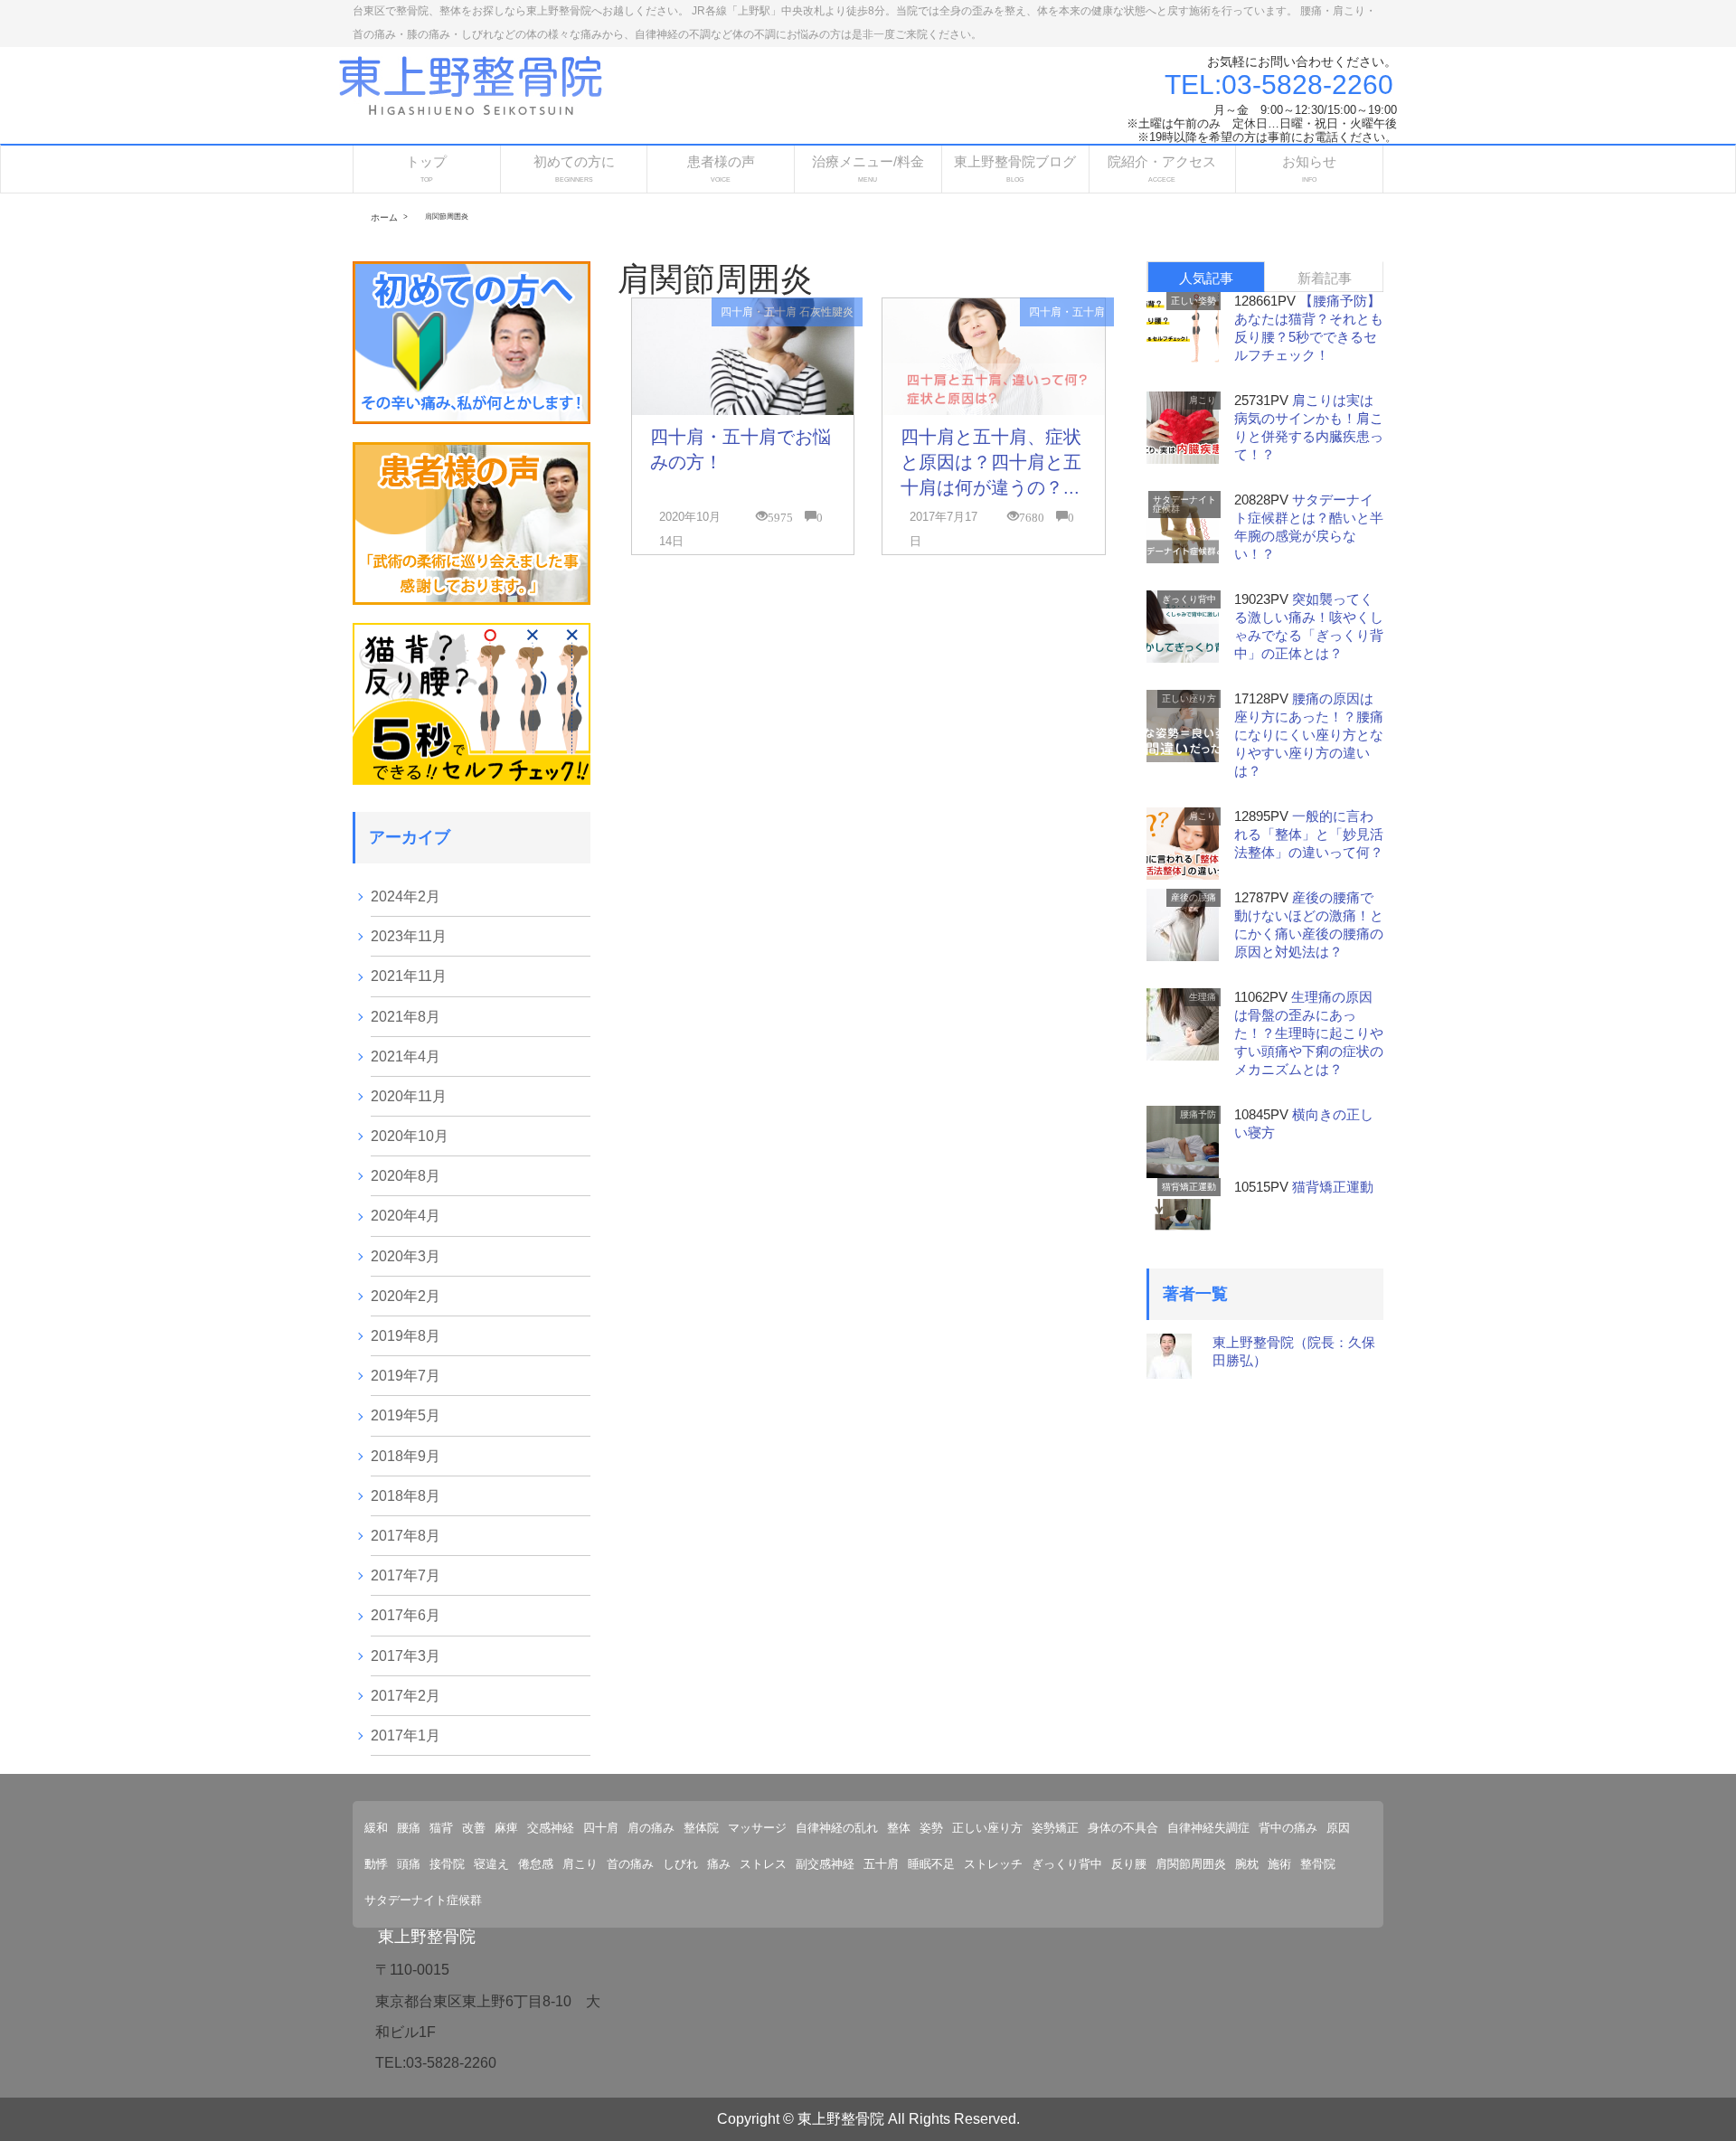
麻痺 (506, 1828)
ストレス (763, 1864)
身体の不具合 (1123, 1828)
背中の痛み (1288, 1828)
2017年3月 (406, 1656)
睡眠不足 (931, 1864)
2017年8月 (406, 1536)
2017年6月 (406, 1615)
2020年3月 (406, 1256)
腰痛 (409, 1828)
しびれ (680, 1864)
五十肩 (881, 1864)
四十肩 (601, 1828)
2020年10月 (410, 1136)
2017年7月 (406, 1575)
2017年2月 (406, 1696)
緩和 (376, 1828)
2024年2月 (406, 896)
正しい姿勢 (1193, 301)
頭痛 (409, 1864)
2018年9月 (406, 1456)
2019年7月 (406, 1376)
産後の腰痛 (1193, 897)
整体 (899, 1828)
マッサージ (757, 1828)
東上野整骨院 (427, 1937)
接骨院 (447, 1864)
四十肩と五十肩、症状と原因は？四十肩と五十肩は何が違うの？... (991, 462)
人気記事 (1206, 278)
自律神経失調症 (1208, 1828)
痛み (719, 1864)
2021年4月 (406, 1056)
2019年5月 (406, 1415)
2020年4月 (406, 1216)
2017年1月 (406, 1735)
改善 (474, 1828)
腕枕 (1247, 1864)
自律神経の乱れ (837, 1828)
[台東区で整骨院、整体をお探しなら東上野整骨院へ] (471, 84)
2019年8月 (406, 1336)
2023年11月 (409, 936)
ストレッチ (993, 1864)
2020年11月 (409, 1096)
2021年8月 (406, 1017)
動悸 (376, 1864)
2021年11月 (409, 976)
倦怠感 (536, 1864)
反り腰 (1129, 1864)
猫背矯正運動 (1189, 1187)
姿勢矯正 (1055, 1828)
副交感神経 (825, 1864)
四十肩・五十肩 (759, 312)
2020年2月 (406, 1296)
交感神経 (551, 1828)
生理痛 (1203, 997)
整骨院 (1318, 1864)
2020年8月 (406, 1176)
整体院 (701, 1828)
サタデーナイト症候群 (1184, 504)
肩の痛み (651, 1828)
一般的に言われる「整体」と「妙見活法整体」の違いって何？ (1309, 834)
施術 (1279, 1864)
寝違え (491, 1864)
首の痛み (630, 1864)
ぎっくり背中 (1189, 599)
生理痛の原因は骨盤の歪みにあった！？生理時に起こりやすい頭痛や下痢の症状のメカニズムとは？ (1309, 1033)
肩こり (1203, 400)
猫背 (441, 1828)
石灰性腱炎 (826, 312)
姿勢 (931, 1828)
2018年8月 (406, 1496)
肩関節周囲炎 (1191, 1864)
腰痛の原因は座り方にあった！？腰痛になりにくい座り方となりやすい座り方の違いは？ (1309, 735)
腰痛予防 (1198, 1114)
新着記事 (1325, 278)
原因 (1338, 1828)
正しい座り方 (1189, 698)
